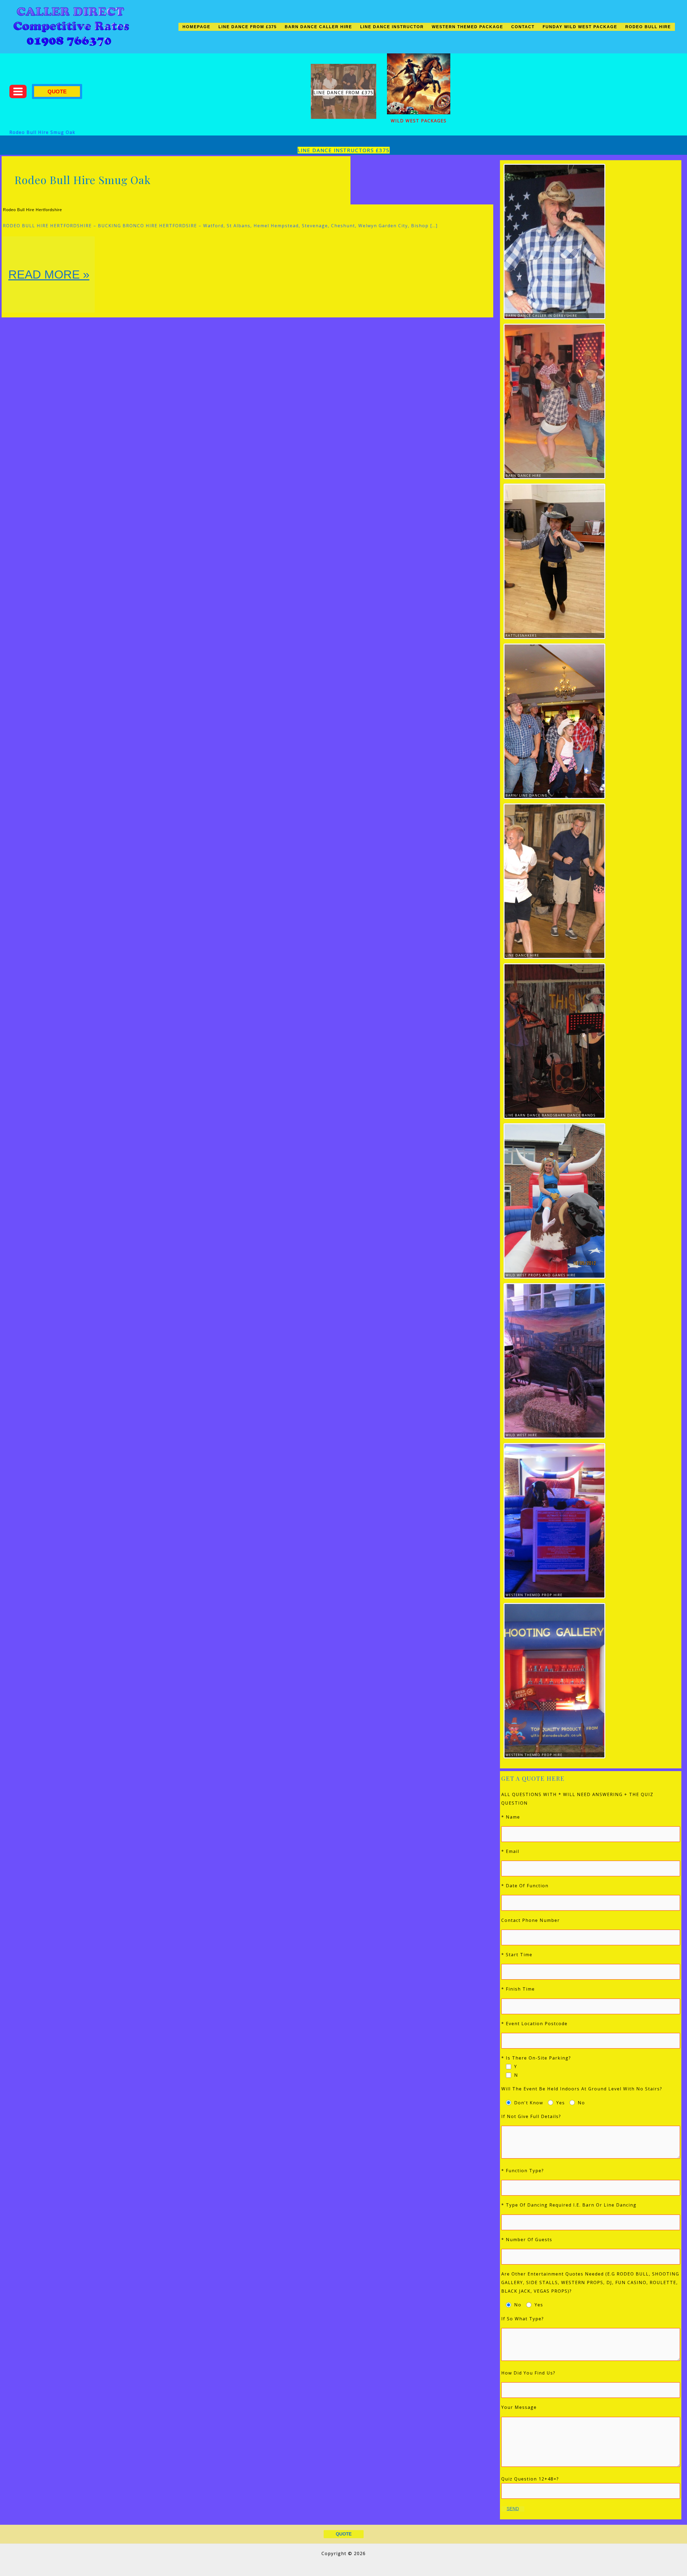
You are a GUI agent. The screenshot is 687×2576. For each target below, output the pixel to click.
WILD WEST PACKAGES (419, 121)
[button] (57, 91)
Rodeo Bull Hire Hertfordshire (32, 210)
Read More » (51, 290)
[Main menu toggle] (18, 91)
